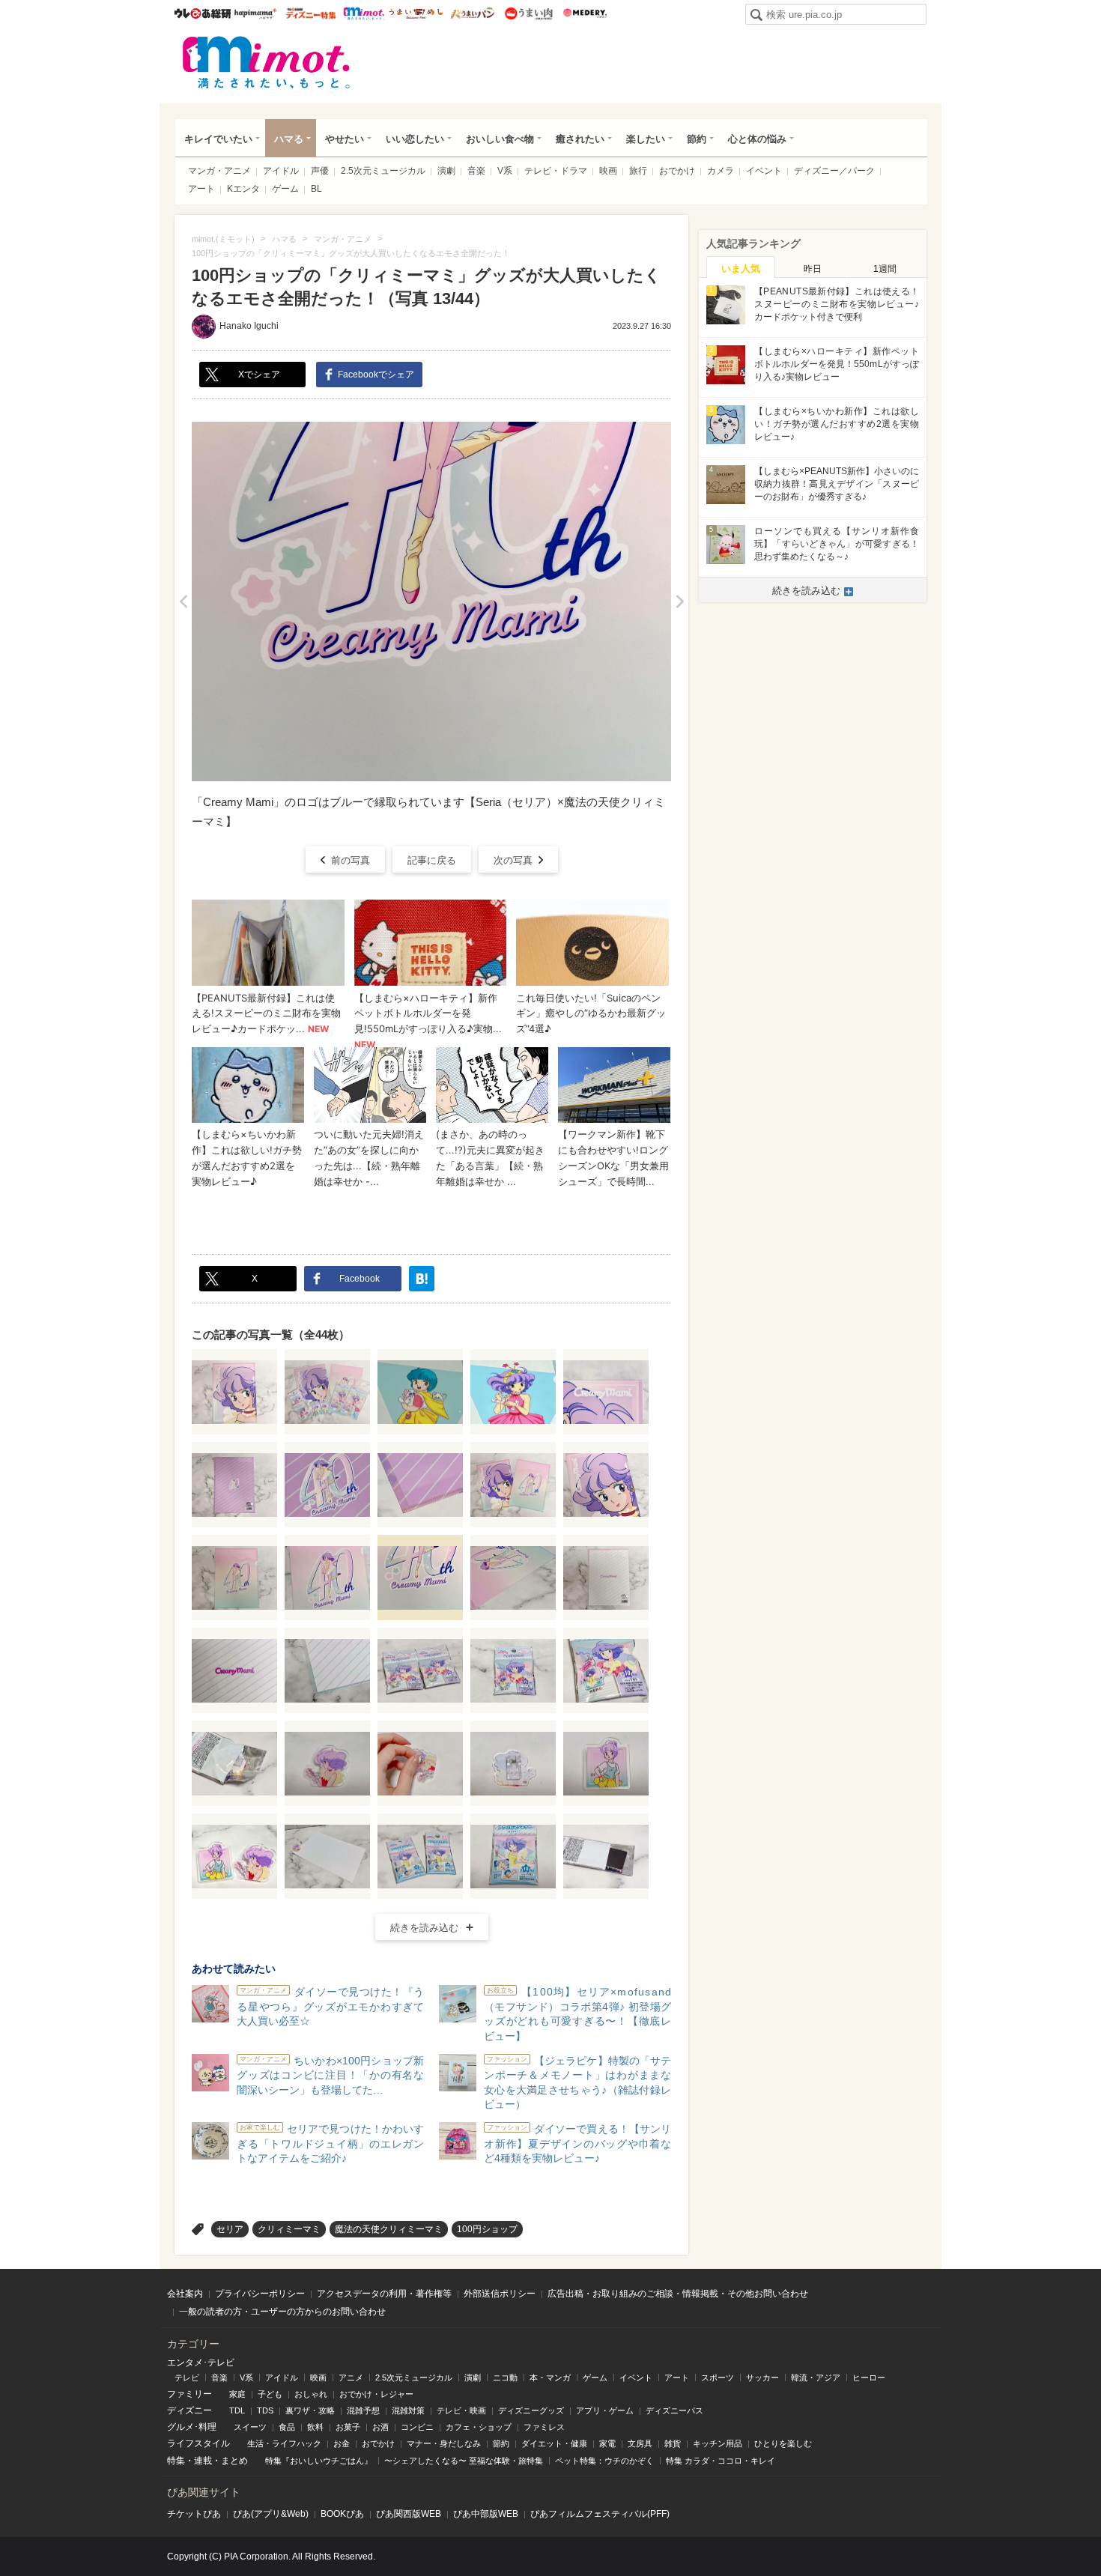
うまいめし (416, 13)
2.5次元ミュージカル (383, 171)
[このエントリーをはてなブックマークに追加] (422, 1279)
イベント (764, 171)
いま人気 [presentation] (741, 269)
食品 (287, 2427)
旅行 (638, 171)
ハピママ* (255, 13)
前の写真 (351, 860)
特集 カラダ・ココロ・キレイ (721, 2461)
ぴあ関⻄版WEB (409, 2514)
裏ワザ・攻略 (310, 2410)
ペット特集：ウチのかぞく (604, 2461)
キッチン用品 (718, 2443)
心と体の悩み (757, 139)
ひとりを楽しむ (783, 2443)
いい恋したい (415, 139)
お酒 (380, 2427)
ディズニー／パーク (834, 171)
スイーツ (250, 2427)
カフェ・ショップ (479, 2427)
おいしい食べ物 (500, 139)
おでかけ (677, 171)
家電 (607, 2443)
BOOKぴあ (342, 2514)
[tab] (741, 267)
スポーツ (718, 2378)
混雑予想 (363, 2410)
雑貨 (673, 2443)
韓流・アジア (816, 2378)
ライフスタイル (198, 2443)
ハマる (289, 139)
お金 (342, 2443)
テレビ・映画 (461, 2410)
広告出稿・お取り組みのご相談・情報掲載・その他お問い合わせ (678, 2294)
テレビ (187, 2378)
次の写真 (513, 860)
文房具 (640, 2443)
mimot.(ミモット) (267, 62)
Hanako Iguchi (249, 326)
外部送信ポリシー (500, 2294)
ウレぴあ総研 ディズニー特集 (311, 13)
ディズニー (189, 2410)
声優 (320, 171)
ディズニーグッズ (531, 2410)
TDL (237, 2410)
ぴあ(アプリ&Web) (271, 2514)
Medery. (585, 13)
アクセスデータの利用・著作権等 (384, 2294)
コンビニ (417, 2427)
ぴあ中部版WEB (486, 2514)
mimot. (364, 13)
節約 (697, 139)
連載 (203, 2461)
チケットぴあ (194, 2514)
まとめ (234, 2461)
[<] (183, 601)
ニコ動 (505, 2378)
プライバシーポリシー (260, 2294)
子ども (270, 2394)
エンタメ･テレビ (201, 2363)
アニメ (351, 2378)
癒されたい (580, 139)
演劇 (446, 171)
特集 (176, 2461)
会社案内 (185, 2294)
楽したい (646, 139)
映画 (608, 171)
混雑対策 (408, 2410)
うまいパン (472, 13)
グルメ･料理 (192, 2427)
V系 (505, 171)
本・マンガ (550, 2378)
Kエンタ (243, 189)
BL (316, 189)
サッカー (762, 2378)
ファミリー (189, 2394)
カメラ (721, 171)
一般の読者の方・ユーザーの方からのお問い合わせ (282, 2312)
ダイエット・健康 (554, 2443)
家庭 (237, 2394)
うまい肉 (528, 13)
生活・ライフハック (284, 2443)
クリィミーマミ (289, 2229)
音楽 (476, 171)
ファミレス (544, 2427)
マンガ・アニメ (219, 171)
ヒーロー (869, 2378)
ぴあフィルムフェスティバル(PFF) (600, 2514)
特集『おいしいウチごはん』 (319, 2461)
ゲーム (285, 189)
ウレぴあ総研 (203, 13)
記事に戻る (432, 860)
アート (201, 189)
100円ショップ (487, 2229)
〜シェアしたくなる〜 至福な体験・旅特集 (464, 2461)
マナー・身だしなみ (444, 2443)
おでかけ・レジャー (376, 2394)
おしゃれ (311, 2394)
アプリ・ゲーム (605, 2410)
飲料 (315, 2427)
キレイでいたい (218, 139)
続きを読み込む (424, 1928)
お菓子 (348, 2427)
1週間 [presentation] (885, 269)
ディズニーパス (674, 2410)
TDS (265, 2410)
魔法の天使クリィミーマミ (389, 2229)
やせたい (345, 139)
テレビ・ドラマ (556, 171)
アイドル (281, 171)
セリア (230, 2229)
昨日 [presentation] (813, 269)
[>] (680, 601)
